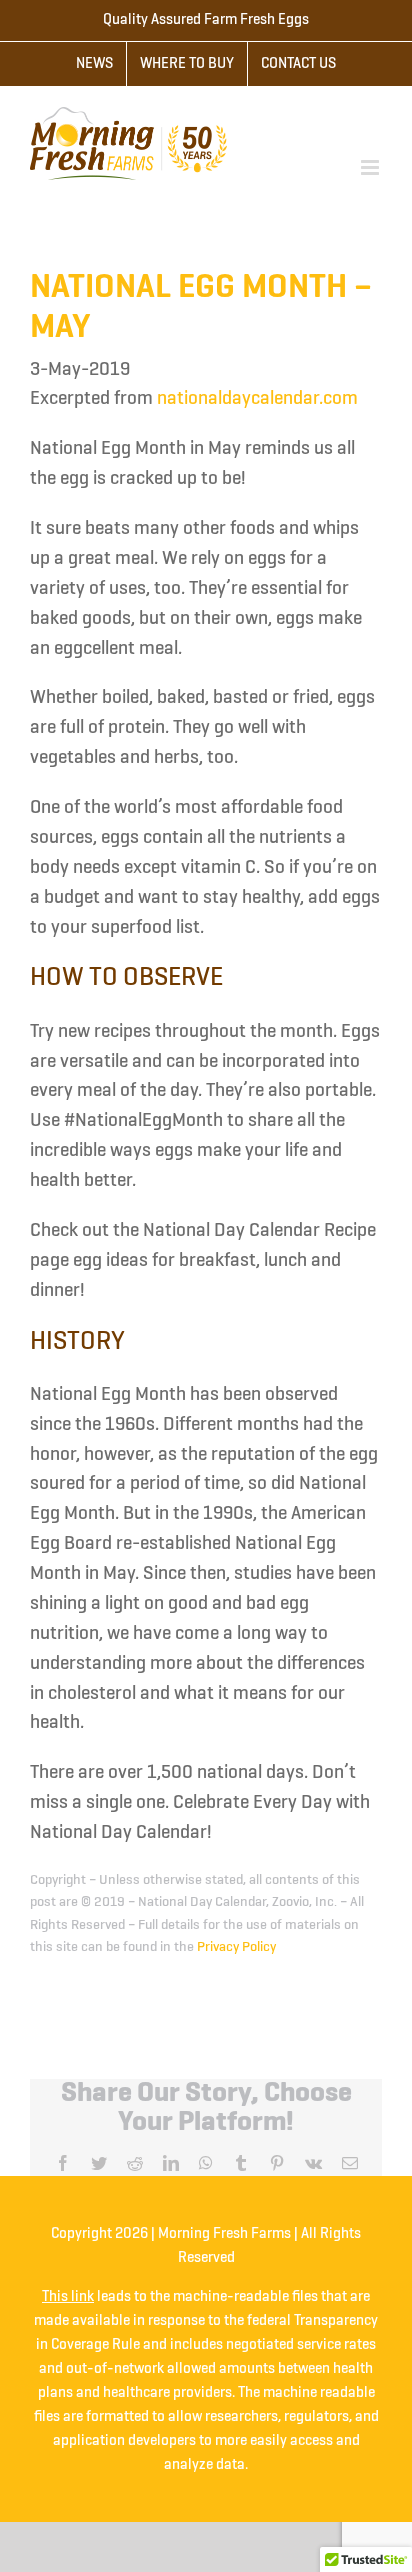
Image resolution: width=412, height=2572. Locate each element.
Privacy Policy (236, 1947)
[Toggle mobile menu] (371, 167)
